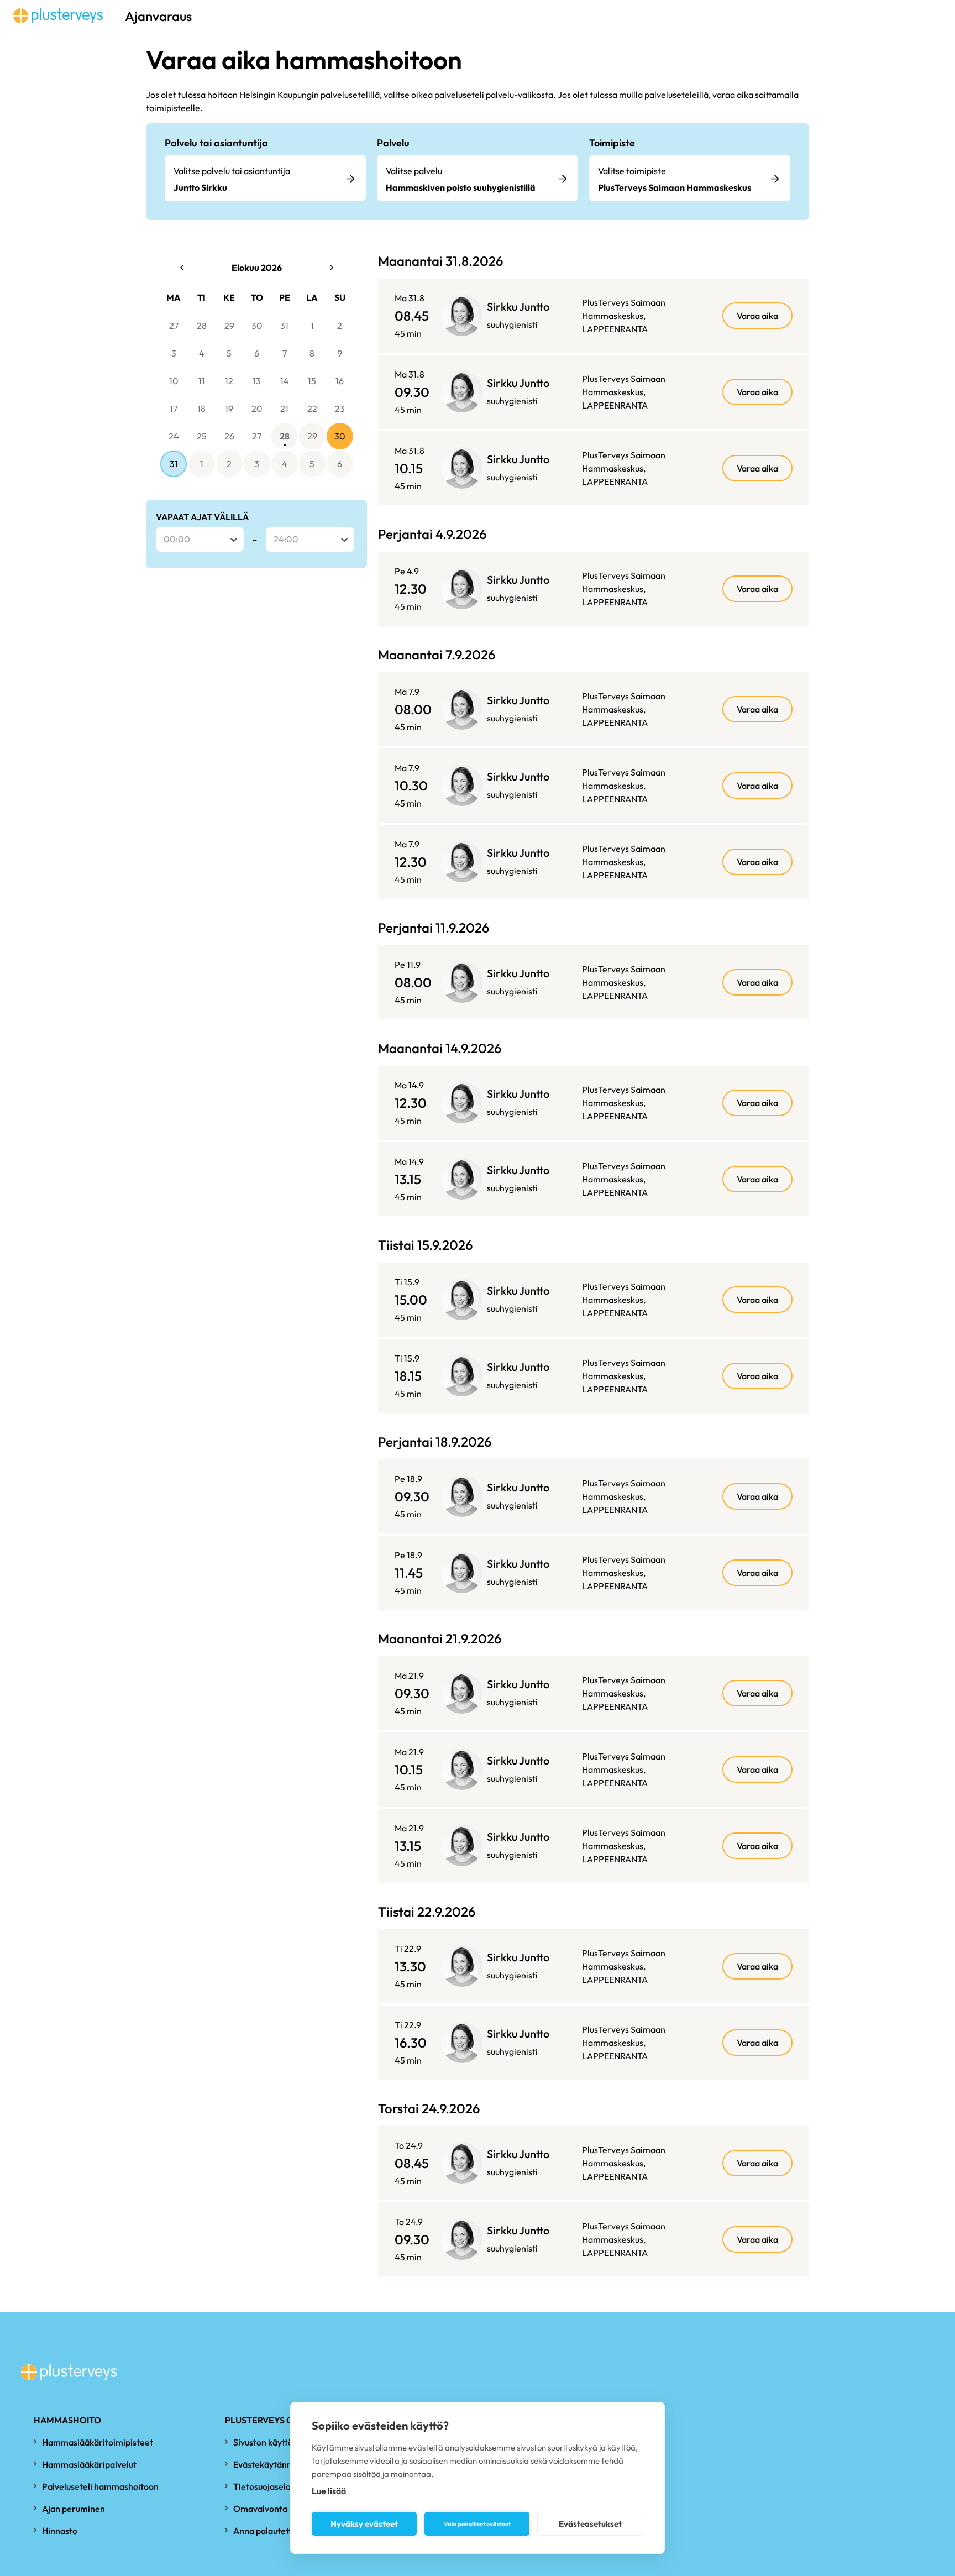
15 (312, 381)
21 (284, 409)
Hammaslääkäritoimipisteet (98, 2442)
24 (174, 436)
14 (285, 381)
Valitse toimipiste (632, 171)
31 (284, 326)
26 (229, 436)
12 (229, 381)
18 (201, 409)
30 (257, 326)
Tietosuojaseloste (268, 2486)
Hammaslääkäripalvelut (89, 2464)
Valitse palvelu (414, 171)
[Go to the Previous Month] (182, 268)
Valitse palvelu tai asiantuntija (232, 171)
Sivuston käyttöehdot (275, 2442)
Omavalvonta (260, 2509)
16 (340, 381)
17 (174, 409)
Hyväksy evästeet (364, 2524)
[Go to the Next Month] (332, 268)
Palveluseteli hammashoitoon (100, 2486)
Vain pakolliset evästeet (477, 2524)
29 (229, 326)
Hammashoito (67, 2420)
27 (174, 326)
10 (174, 381)
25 (202, 436)
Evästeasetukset (590, 2524)
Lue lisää (329, 2491)
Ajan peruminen (74, 2509)
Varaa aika (757, 316)
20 (257, 409)
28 (202, 326)
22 (312, 409)
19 (229, 409)
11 (202, 381)
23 (340, 409)
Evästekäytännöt (267, 2464)
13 (257, 381)
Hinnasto (60, 2531)
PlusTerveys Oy (262, 2420)
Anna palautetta (265, 2531)
